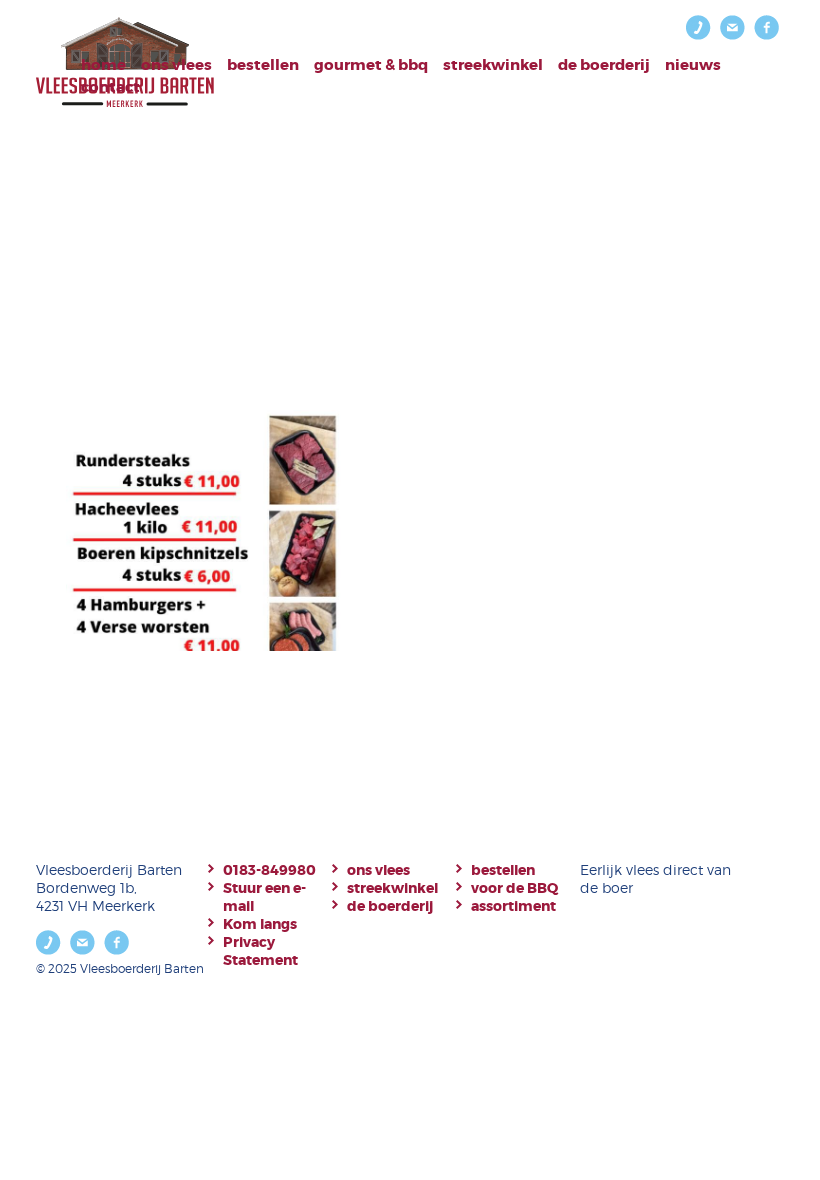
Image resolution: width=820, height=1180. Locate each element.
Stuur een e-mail (264, 897)
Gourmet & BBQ (371, 65)
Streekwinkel (493, 65)
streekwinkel (392, 888)
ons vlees (378, 870)
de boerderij (390, 906)
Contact (110, 87)
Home (103, 65)
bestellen (263, 65)
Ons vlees (176, 65)
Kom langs (260, 924)
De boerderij (604, 65)
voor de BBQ (514, 888)
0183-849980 (269, 870)
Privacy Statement (260, 951)
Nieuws (693, 65)
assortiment (513, 906)
